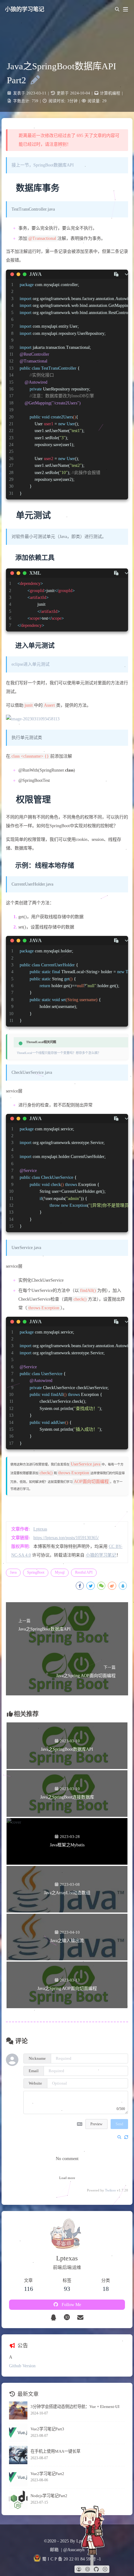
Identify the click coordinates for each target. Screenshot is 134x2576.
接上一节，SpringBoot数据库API (43, 165)
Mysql (60, 1572)
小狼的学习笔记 (25, 9)
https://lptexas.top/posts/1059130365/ (66, 1538)
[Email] (81, 2318)
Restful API (84, 1572)
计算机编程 (110, 93)
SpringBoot (36, 1572)
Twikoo (110, 2190)
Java (13, 1572)
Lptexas (40, 1529)
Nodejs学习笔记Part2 (49, 2496)
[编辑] (33, 80)
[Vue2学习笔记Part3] (18, 2433)
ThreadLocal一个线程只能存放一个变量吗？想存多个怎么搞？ (59, 1053)
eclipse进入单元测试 (31, 664)
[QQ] (54, 2318)
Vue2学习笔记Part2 (47, 2474)
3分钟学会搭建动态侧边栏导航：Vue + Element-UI (75, 2407)
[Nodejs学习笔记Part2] (18, 2500)
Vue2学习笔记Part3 (47, 2429)
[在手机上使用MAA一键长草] (18, 2455)
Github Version (22, 2366)
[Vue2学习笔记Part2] (18, 2477)
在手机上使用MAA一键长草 (55, 2451)
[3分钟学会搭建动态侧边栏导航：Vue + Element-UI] (18, 2411)
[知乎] (67, 2318)
